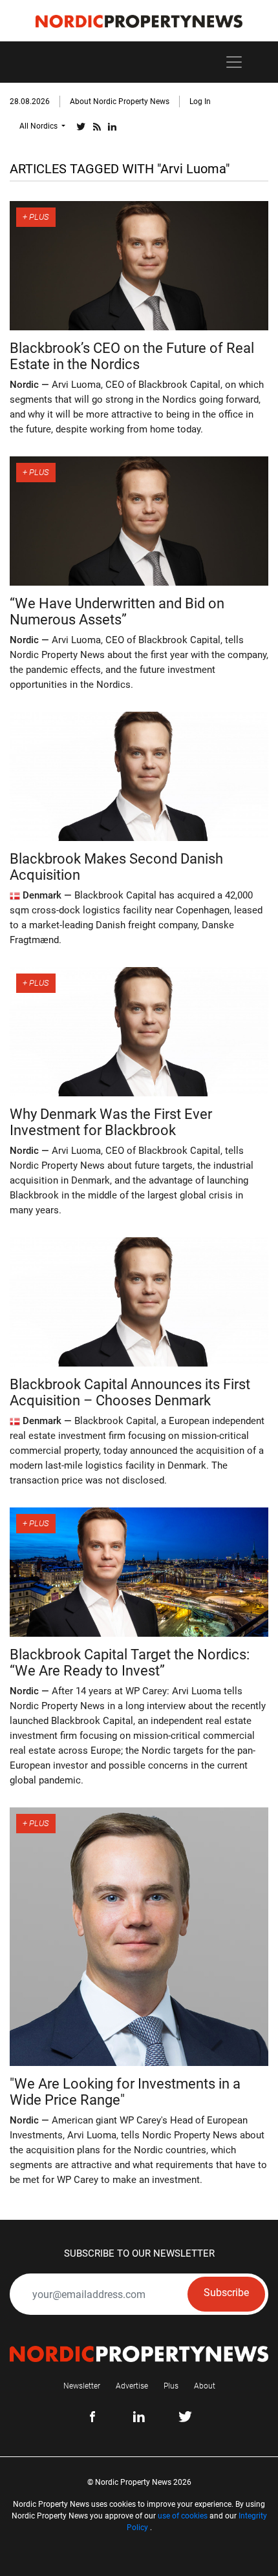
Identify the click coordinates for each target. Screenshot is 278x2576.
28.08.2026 (30, 101)
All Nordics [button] (39, 126)
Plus (171, 2386)
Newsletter (82, 2386)
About (205, 2386)
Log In (200, 101)
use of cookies (183, 2516)
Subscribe (226, 2293)
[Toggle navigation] (234, 62)
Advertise (132, 2386)
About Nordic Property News (120, 101)
